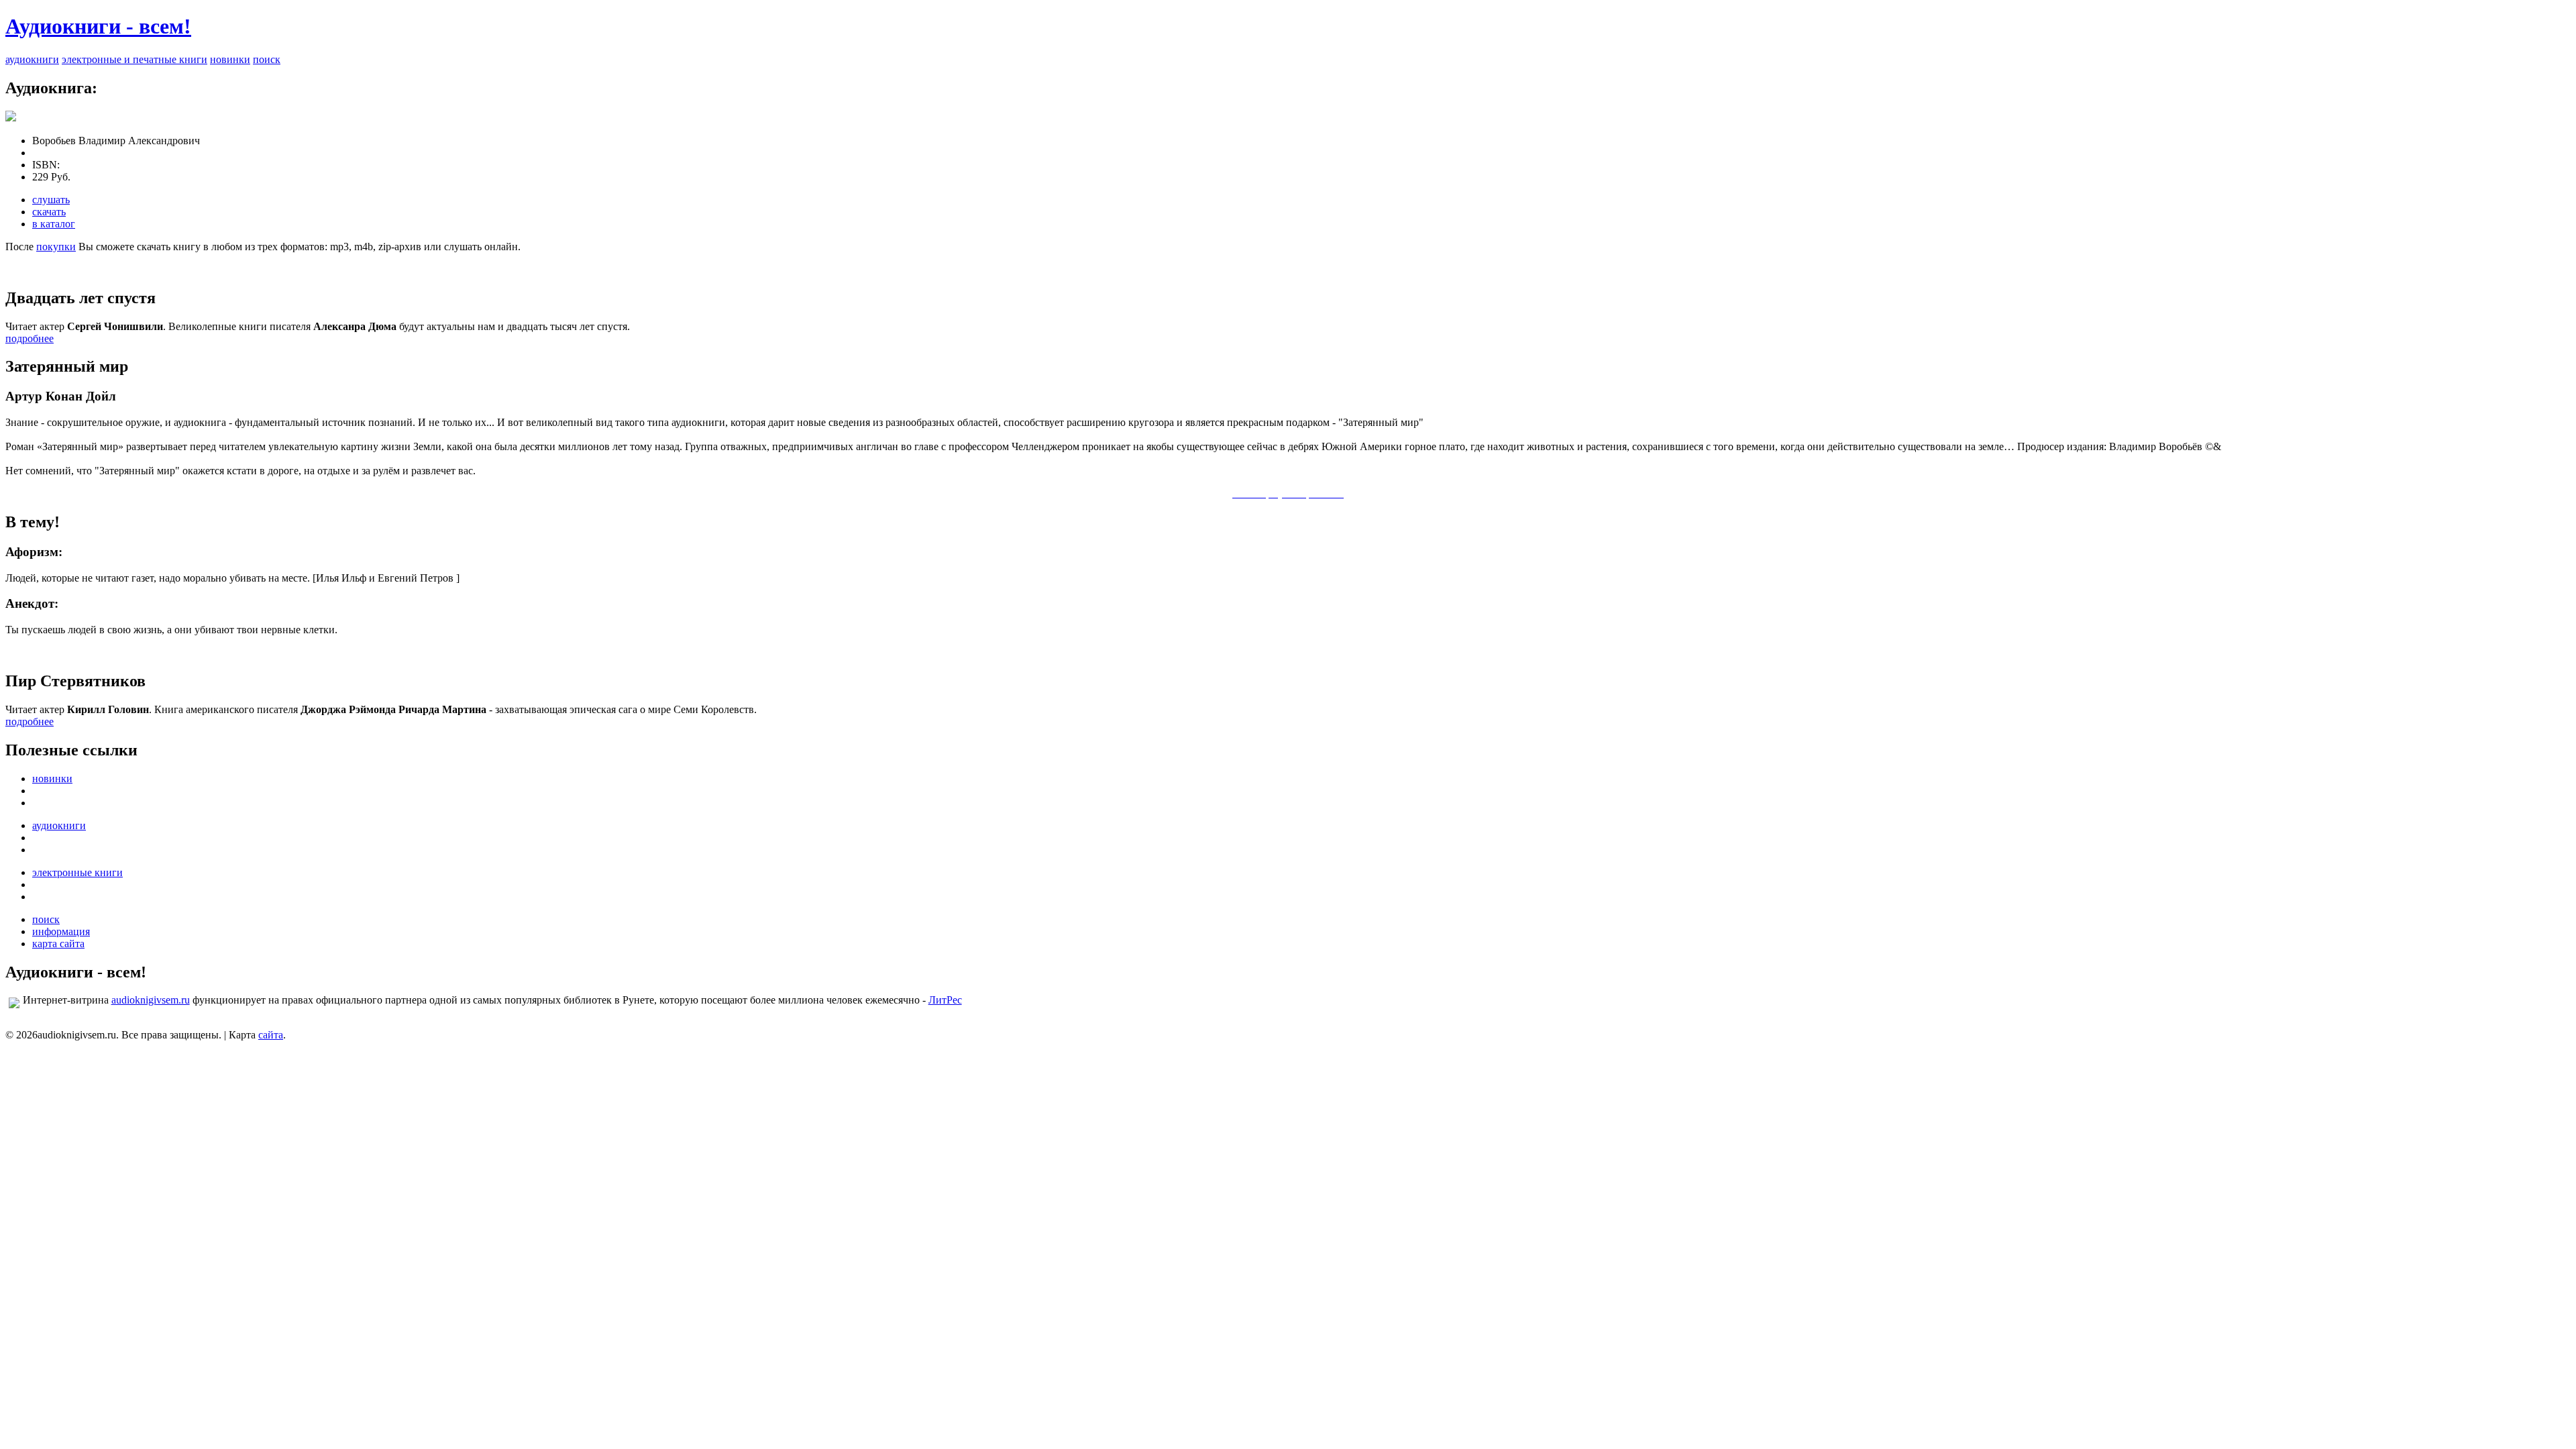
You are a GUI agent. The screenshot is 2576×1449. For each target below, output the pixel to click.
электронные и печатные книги (135, 59)
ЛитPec (945, 1000)
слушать (51, 200)
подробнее (30, 338)
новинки (230, 59)
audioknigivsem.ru (151, 1000)
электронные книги (77, 872)
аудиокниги (32, 59)
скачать (49, 212)
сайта (271, 1035)
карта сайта (58, 944)
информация (61, 931)
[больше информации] (11, 118)
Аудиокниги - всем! (98, 26)
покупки (56, 247)
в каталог (54, 224)
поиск (267, 59)
